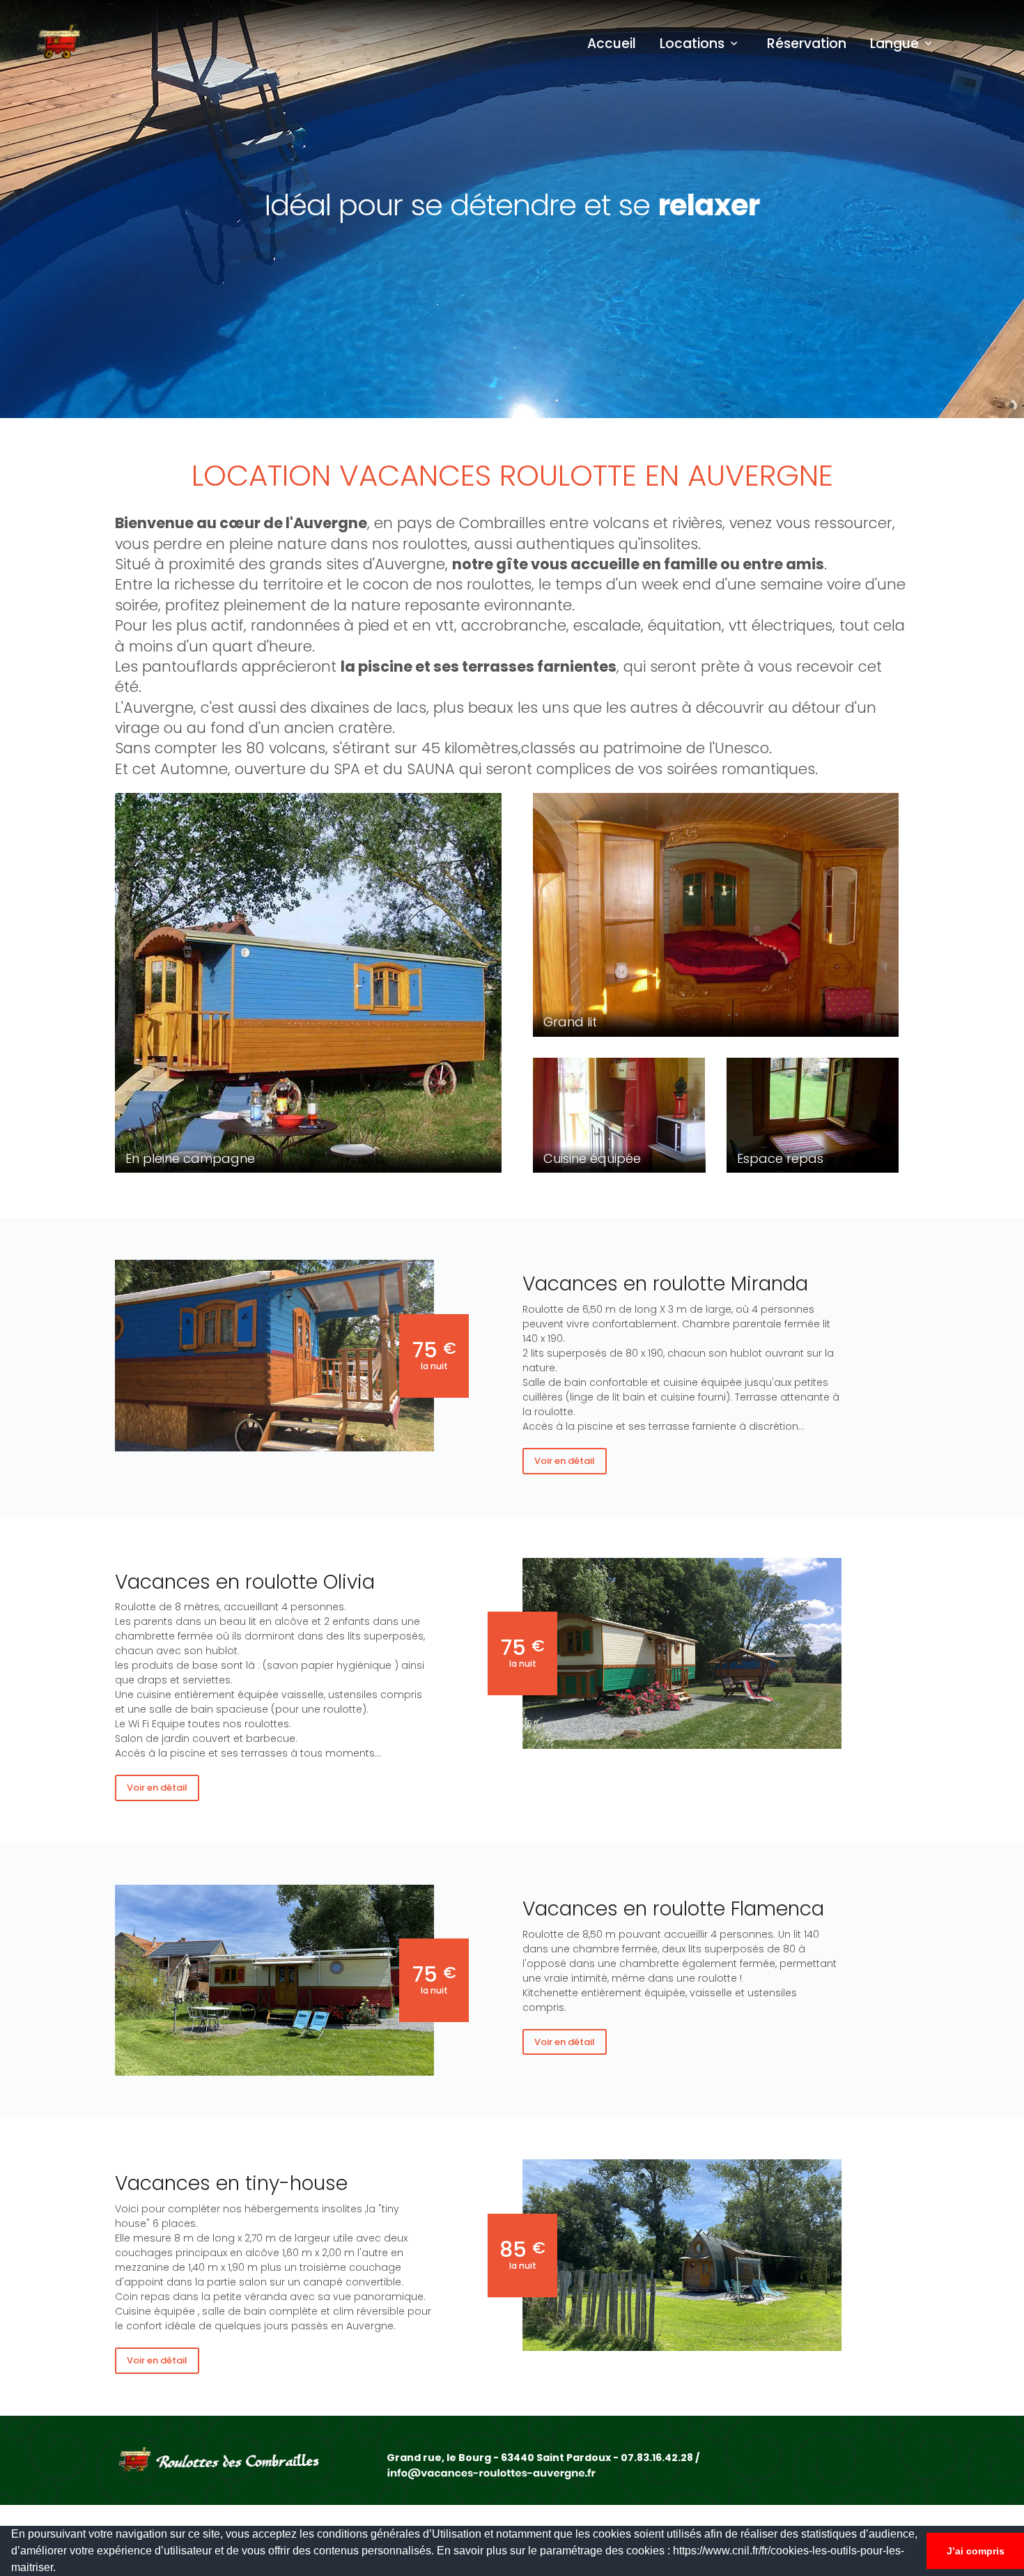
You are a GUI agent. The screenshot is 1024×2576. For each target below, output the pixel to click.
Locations (692, 44)
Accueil (612, 44)
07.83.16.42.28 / (660, 2458)
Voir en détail (565, 1461)
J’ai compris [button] (976, 2551)
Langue (894, 44)
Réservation (807, 44)
